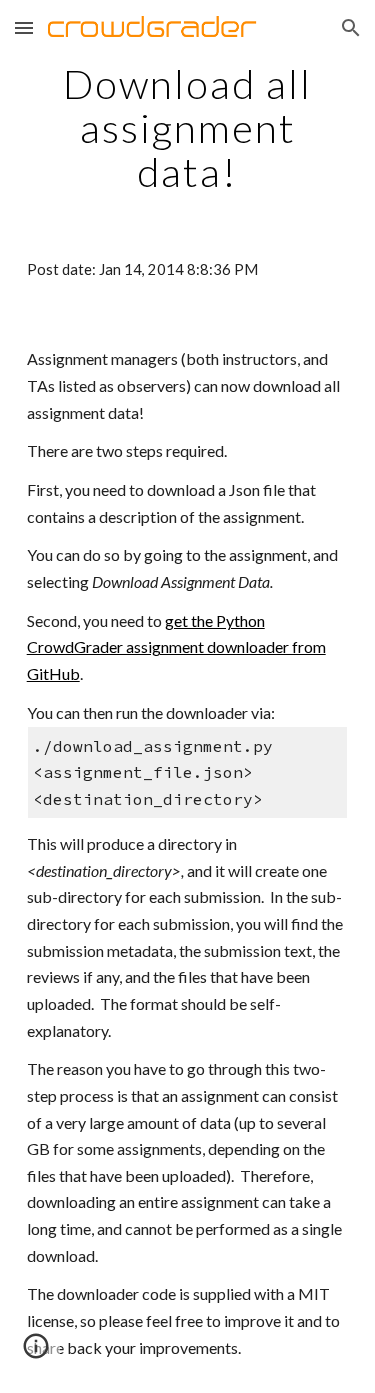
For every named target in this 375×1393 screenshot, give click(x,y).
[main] (188, 128)
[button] (24, 27)
